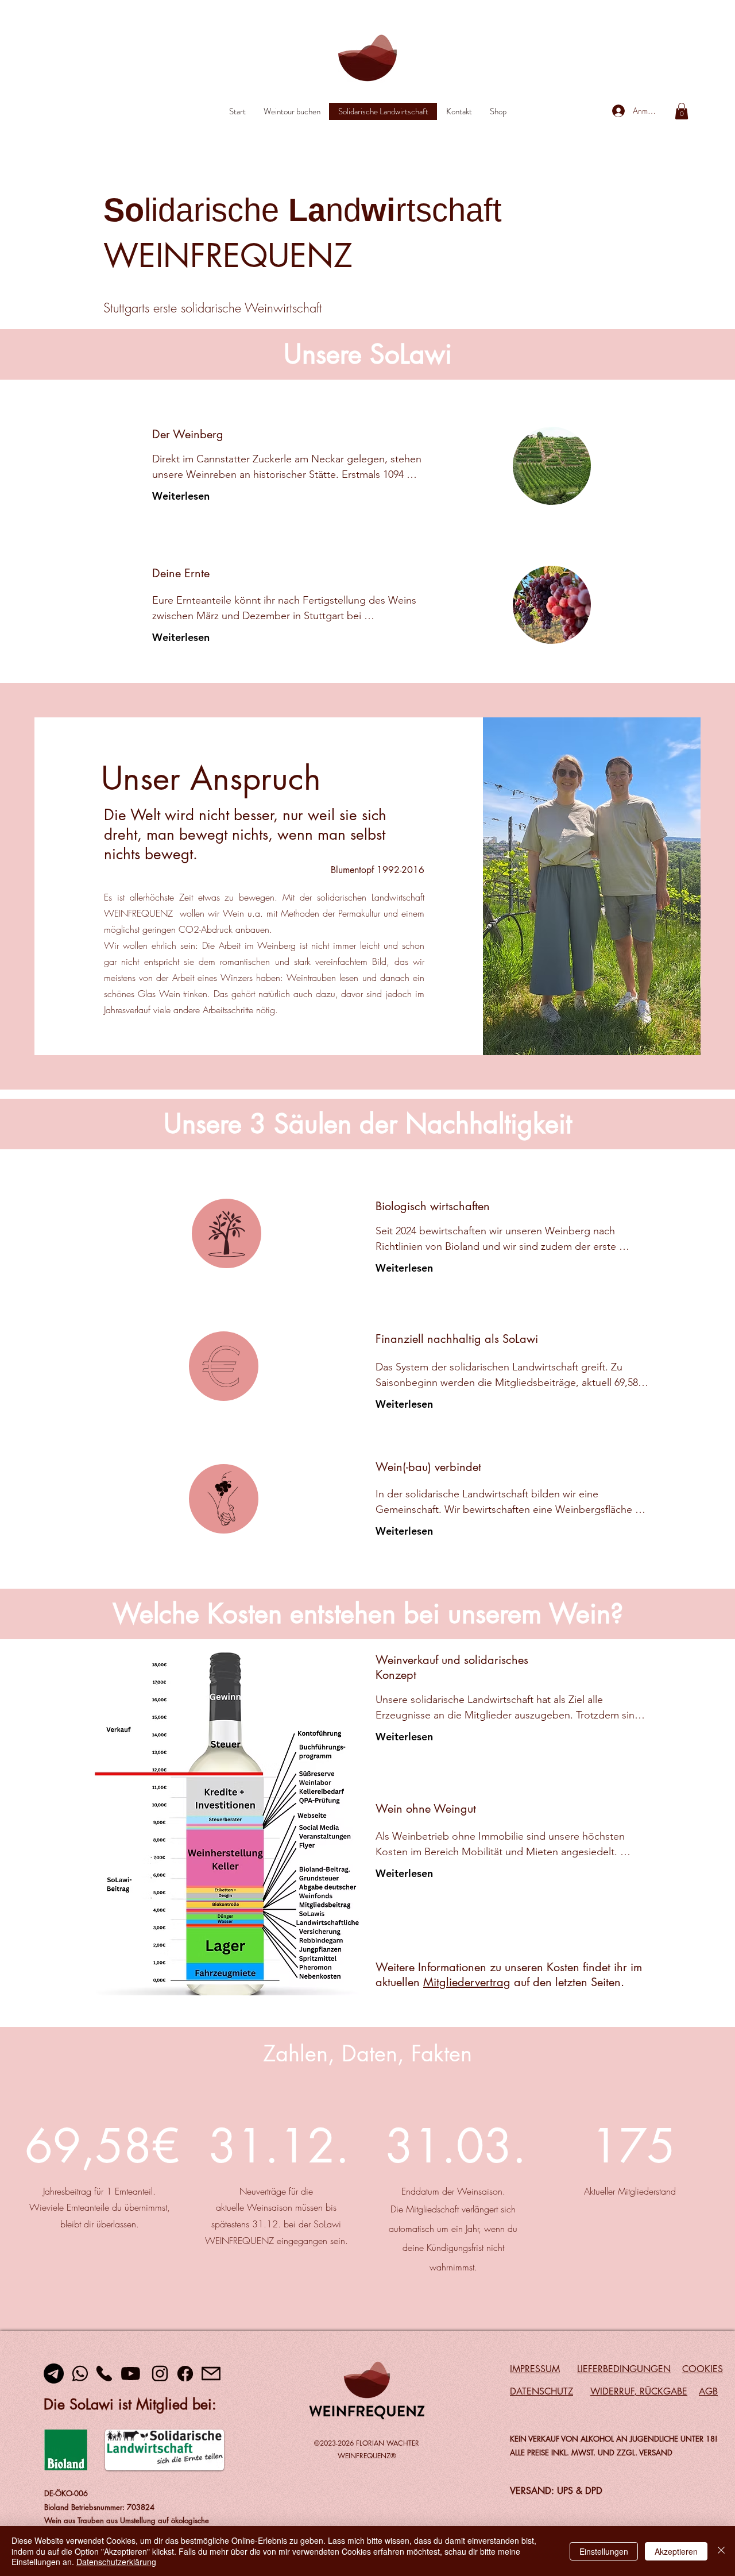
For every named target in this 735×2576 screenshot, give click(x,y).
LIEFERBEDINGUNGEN (624, 2369)
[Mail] (211, 2374)
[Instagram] (160, 2374)
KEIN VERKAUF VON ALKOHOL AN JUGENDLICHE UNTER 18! (614, 2439)
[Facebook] (185, 2374)
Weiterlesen (181, 496)
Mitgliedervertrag (467, 1982)
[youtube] (130, 2374)
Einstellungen (604, 2551)
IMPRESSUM (535, 2369)
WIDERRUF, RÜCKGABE (639, 2391)
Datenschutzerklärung (116, 2562)
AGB (708, 2391)
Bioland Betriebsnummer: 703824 (99, 2507)
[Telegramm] (54, 2374)
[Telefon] (104, 2374)
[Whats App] (80, 2374)
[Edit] (227, 1233)
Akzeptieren (676, 2551)
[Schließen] (721, 2551)
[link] (682, 111)
